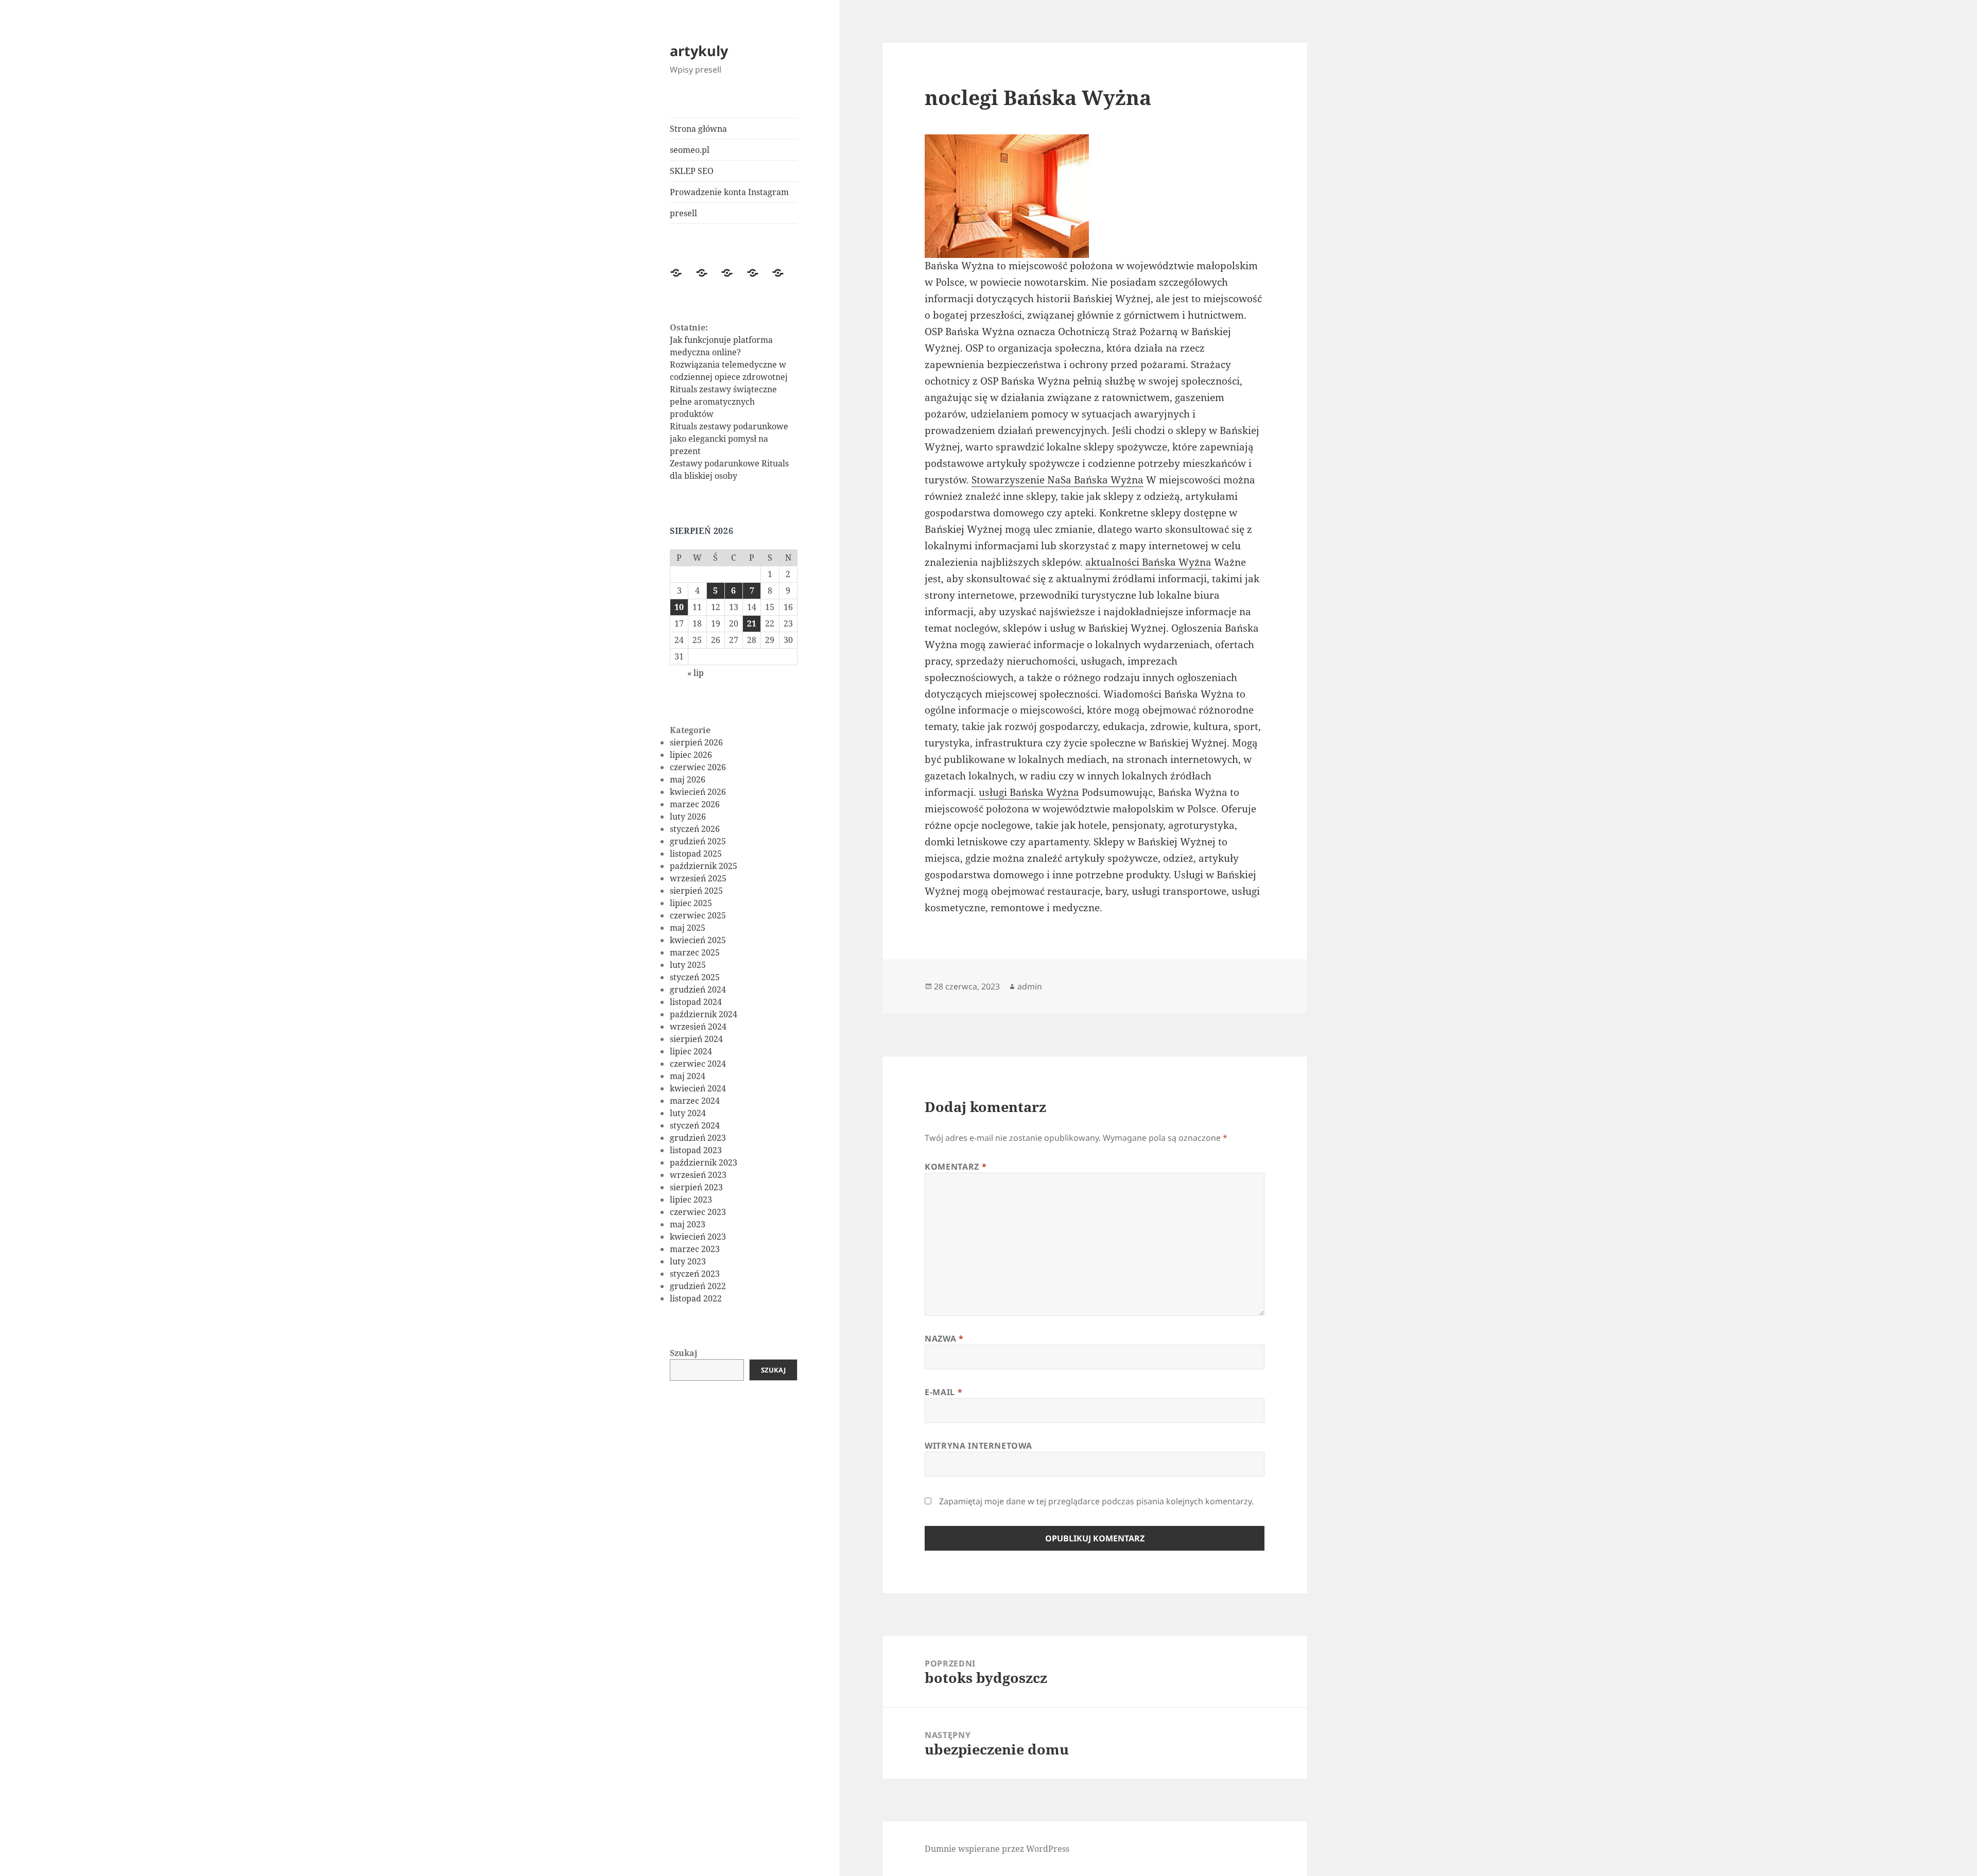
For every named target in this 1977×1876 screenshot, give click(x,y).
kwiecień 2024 (698, 1088)
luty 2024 (688, 1113)
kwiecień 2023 (698, 1237)
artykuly (699, 51)
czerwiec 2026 (698, 767)
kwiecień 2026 (698, 792)
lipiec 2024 (691, 1051)
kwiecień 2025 (698, 940)
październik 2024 (704, 1014)
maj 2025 (688, 928)
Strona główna (698, 129)
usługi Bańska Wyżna (1029, 792)
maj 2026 (688, 779)
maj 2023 (688, 1224)
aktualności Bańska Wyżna (1148, 562)
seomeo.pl (690, 150)
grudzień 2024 (698, 989)
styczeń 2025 (695, 977)
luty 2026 (688, 817)
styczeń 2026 (695, 829)
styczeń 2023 (695, 1274)
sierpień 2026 (696, 742)
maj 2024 (688, 1076)
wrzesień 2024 (698, 1027)
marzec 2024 (695, 1101)
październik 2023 (704, 1162)
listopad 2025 (696, 854)
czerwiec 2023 (698, 1212)
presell (683, 213)
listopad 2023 (696, 1150)
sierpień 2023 (696, 1187)
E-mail (943, 1392)
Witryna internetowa (978, 1446)
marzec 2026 (695, 804)
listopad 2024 (696, 1002)
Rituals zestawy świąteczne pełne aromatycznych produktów (723, 402)
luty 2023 (688, 1261)
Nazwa (944, 1339)
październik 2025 (704, 866)
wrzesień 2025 (698, 878)
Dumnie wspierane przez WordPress (997, 1849)
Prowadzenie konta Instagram (729, 192)
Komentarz (956, 1167)
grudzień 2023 (698, 1138)
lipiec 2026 (691, 755)
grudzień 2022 (698, 1286)
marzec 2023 (695, 1249)
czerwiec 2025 (698, 915)
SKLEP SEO (692, 171)
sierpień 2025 (696, 891)
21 (752, 623)
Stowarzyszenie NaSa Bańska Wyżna (1057, 480)
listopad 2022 (696, 1298)
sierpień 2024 (696, 1039)
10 (679, 607)
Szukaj (684, 1353)
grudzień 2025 (698, 841)
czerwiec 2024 (698, 1064)
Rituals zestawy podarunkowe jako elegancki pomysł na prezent (729, 439)
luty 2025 (688, 965)
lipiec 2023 (691, 1200)
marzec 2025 (695, 952)
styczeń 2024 (695, 1125)
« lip (696, 673)
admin (1030, 986)
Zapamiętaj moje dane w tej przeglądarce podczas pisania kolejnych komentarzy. (1096, 1501)
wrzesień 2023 (698, 1175)
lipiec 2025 (691, 903)
